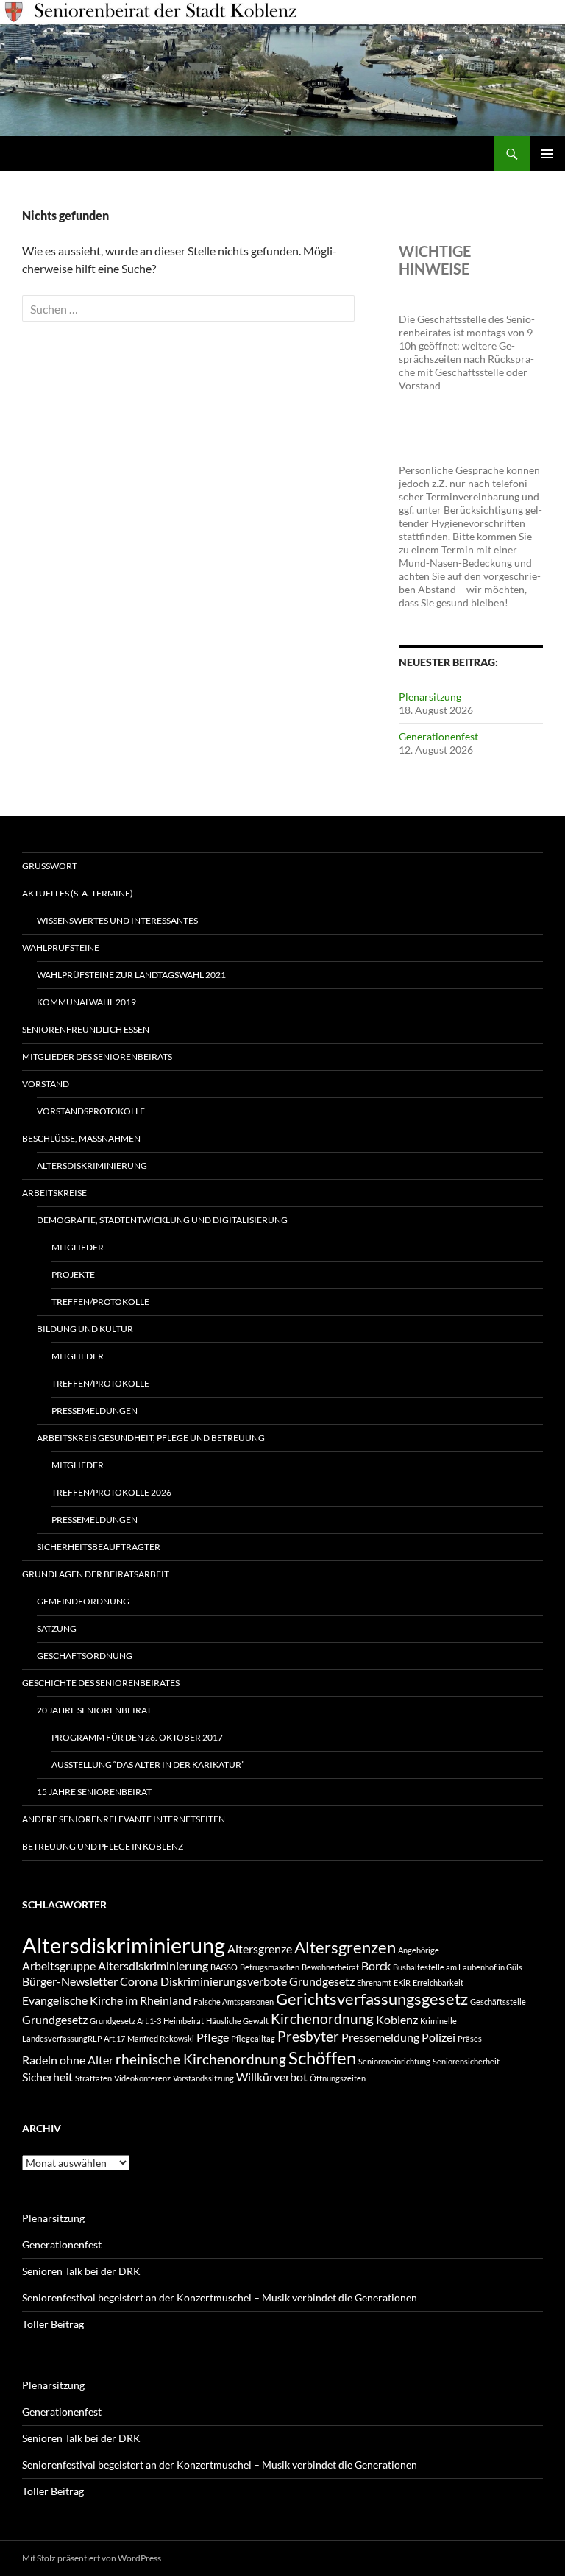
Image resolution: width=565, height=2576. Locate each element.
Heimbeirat (184, 2021)
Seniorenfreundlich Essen (86, 1029)
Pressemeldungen (95, 1411)
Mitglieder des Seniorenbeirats (97, 1057)
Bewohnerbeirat (330, 1967)
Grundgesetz (55, 2019)
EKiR (402, 1982)
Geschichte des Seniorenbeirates (101, 1683)
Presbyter (308, 2036)
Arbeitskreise (54, 1193)
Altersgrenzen (345, 1947)
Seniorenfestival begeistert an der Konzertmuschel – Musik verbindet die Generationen (220, 2297)
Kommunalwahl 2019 (86, 1002)
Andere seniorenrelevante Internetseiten (124, 1819)
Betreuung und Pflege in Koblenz (103, 1846)
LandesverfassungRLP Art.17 (74, 2038)
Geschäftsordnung (85, 1656)
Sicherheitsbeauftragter (99, 1547)
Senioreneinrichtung (394, 2061)
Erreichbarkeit (438, 1982)
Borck (376, 1965)
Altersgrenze (260, 1949)
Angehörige (419, 1950)
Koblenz (397, 2019)
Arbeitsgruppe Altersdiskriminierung (115, 1965)
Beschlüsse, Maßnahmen (81, 1138)
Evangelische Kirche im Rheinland (107, 2000)
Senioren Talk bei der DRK (81, 2271)
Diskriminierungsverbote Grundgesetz (257, 1981)
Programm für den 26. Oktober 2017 (137, 1737)
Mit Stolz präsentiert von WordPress (92, 2558)
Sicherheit (47, 2077)
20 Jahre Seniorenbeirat (94, 1710)
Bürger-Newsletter (70, 1981)
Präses (470, 2038)
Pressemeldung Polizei (398, 2037)
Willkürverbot (272, 2077)
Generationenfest (438, 736)
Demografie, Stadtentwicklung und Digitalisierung (162, 1220)
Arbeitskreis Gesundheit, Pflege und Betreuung (151, 1438)
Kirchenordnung (322, 2018)
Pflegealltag (253, 2038)
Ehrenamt (374, 1982)
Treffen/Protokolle (100, 1302)
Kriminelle (438, 2021)
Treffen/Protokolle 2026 (111, 1492)
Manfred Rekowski (161, 2038)
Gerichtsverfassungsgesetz (372, 1999)
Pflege (213, 2037)
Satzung (57, 1628)
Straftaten (93, 2078)
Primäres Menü (547, 154)
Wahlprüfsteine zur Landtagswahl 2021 (131, 975)
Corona (139, 1981)
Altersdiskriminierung (92, 1165)
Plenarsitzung (430, 697)
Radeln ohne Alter (68, 2060)
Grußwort (50, 866)
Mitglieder (78, 1247)
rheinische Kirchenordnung (201, 2059)
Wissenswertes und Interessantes (117, 920)
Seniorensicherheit (466, 2061)
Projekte (73, 1274)
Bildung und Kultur (85, 1329)
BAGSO (224, 1967)
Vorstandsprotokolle (91, 1111)
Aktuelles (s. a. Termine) (78, 893)
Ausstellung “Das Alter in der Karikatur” (148, 1765)
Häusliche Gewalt (237, 2021)
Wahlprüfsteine (61, 948)
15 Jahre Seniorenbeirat (94, 1792)
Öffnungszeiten (338, 2078)
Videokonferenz (142, 2078)
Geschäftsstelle (498, 2002)
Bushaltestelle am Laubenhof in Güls (458, 1967)
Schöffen (322, 2057)
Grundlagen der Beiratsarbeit (96, 1574)
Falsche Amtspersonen (234, 2002)
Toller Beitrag (53, 2324)
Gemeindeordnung (83, 1601)
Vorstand (46, 1084)
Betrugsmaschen (270, 1967)
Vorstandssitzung (203, 2078)
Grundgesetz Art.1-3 (125, 2021)
